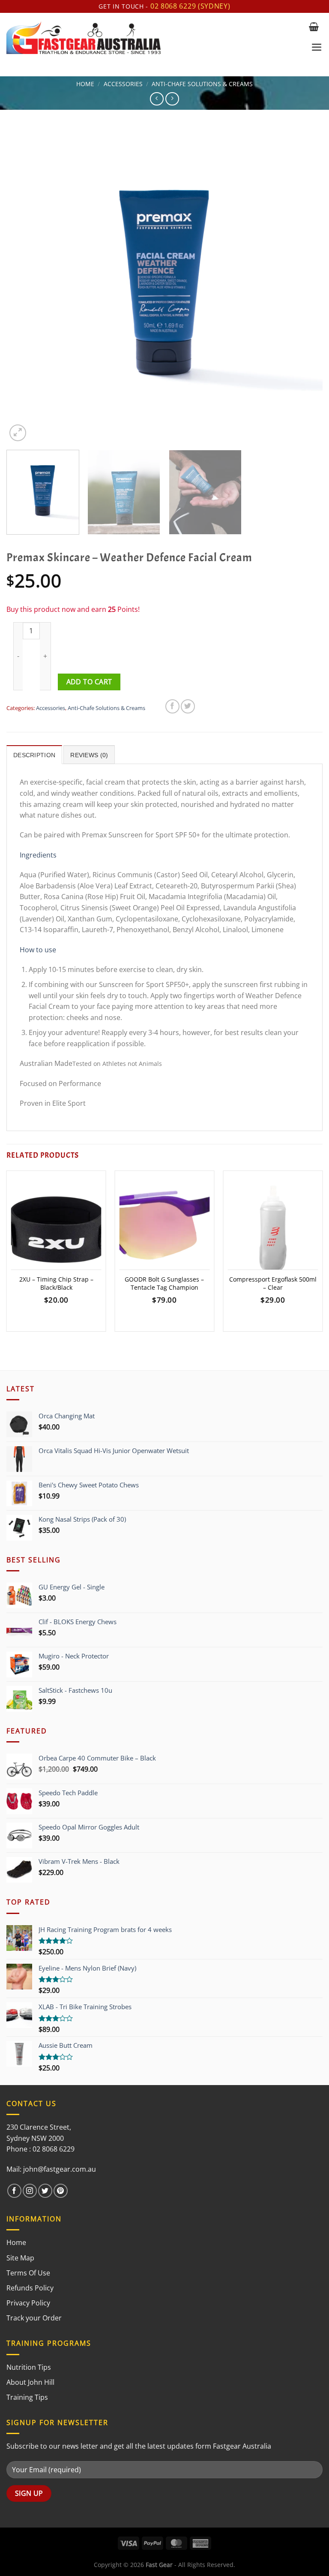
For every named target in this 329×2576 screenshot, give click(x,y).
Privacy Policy (28, 2303)
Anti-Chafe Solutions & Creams (202, 84)
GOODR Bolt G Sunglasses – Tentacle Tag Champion (164, 1283)
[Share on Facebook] (172, 706)
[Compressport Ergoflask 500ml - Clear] (273, 1229)
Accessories (123, 84)
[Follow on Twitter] (45, 2191)
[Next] (305, 285)
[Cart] (314, 27)
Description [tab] (34, 755)
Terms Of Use (28, 2273)
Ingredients (38, 855)
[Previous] (24, 285)
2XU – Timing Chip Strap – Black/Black (56, 1283)
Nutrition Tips (29, 2367)
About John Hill (30, 2382)
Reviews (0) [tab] (89, 755)
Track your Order (34, 2318)
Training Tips (27, 2397)
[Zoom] (18, 433)
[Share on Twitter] (188, 706)
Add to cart (89, 682)
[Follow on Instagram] (30, 2191)
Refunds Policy (30, 2288)
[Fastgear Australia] (154, 38)
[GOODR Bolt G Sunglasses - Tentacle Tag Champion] (164, 1229)
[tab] (164, 989)
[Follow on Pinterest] (61, 2191)
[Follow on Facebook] (14, 2191)
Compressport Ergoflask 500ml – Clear (273, 1283)
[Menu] (317, 47)
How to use (38, 950)
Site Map (20, 2258)
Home (85, 84)
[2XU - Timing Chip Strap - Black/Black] (56, 1229)
